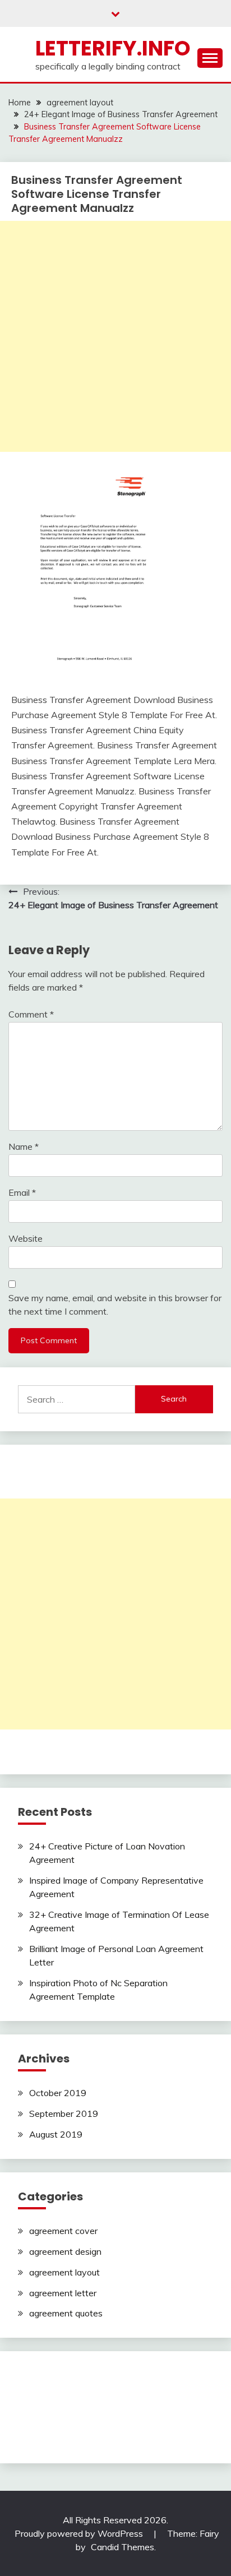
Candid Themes (123, 2547)
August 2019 (56, 2134)
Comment (31, 1014)
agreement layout (64, 2272)
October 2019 (58, 2093)
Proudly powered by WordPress (80, 2533)
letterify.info (113, 48)
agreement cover (63, 2231)
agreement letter (63, 2293)
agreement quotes (66, 2313)
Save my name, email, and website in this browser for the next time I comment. (115, 1305)
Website (26, 1238)
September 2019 (64, 2113)
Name (24, 1146)
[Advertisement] (115, 336)
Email (22, 1192)
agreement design (65, 2251)
